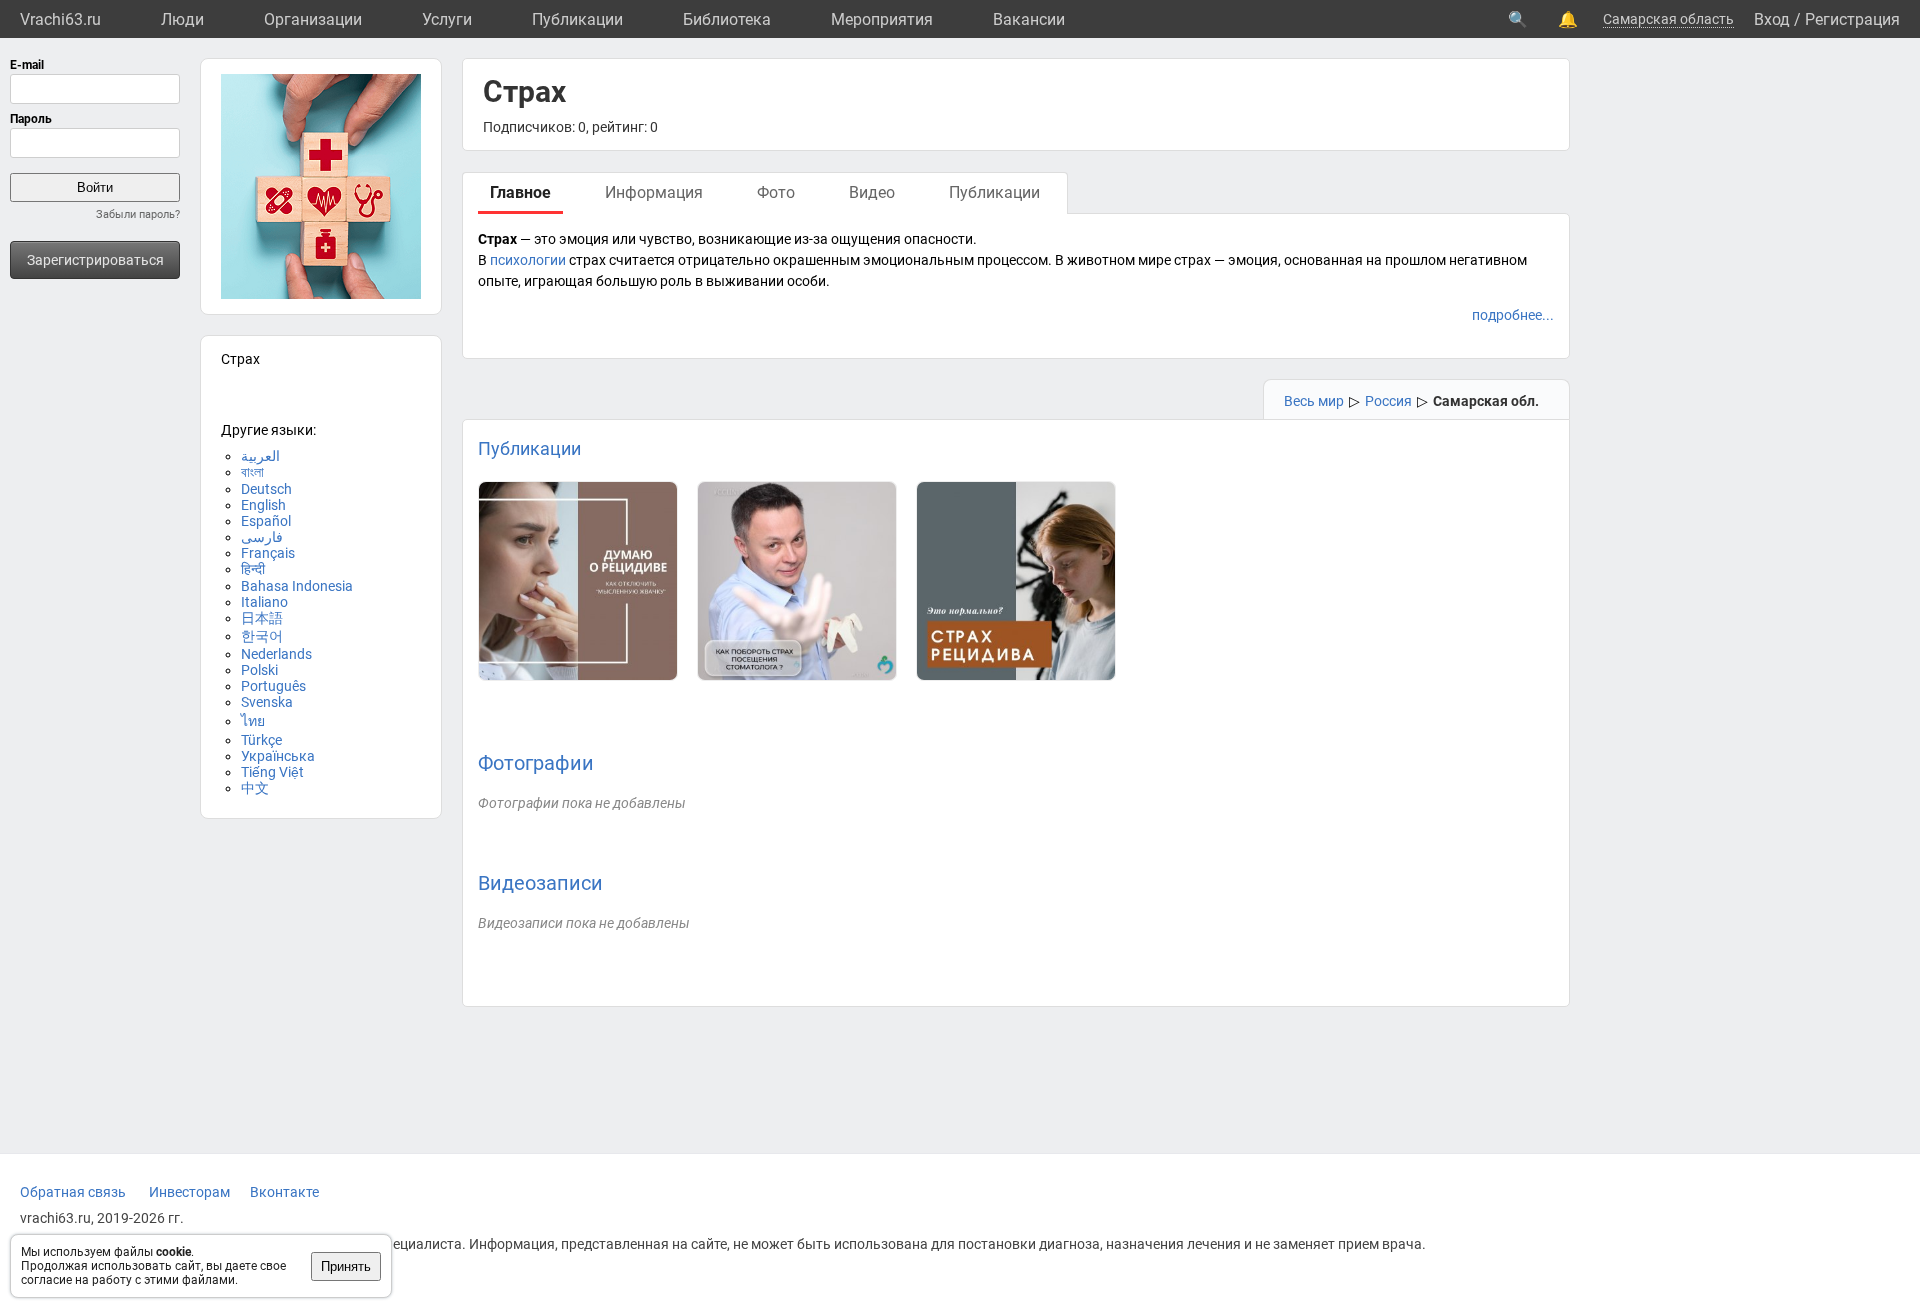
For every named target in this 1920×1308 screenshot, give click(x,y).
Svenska (267, 702)
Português (273, 686)
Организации (313, 19)
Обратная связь (73, 1192)
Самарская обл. (1486, 401)
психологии (528, 260)
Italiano (264, 602)
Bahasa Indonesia (297, 586)
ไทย (253, 721)
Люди (182, 19)
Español (266, 521)
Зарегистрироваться (95, 260)
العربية (260, 456)
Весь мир (1314, 401)
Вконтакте (284, 1192)
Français (268, 553)
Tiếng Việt (272, 772)
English (263, 505)
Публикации (577, 19)
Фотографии (536, 763)
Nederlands (276, 654)
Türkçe (261, 740)
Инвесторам (189, 1192)
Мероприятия (882, 19)
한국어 (262, 636)
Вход (1772, 19)
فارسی (262, 537)
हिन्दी (253, 569)
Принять (346, 1266)
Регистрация (1852, 19)
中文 (255, 788)
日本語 (262, 618)
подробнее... (1513, 315)
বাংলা (252, 472)
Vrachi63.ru (60, 19)
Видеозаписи (540, 883)
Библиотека (727, 19)
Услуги (447, 19)
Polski (259, 670)
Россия (1388, 401)
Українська (278, 756)
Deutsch (266, 489)
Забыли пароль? (138, 214)
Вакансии (1029, 19)
